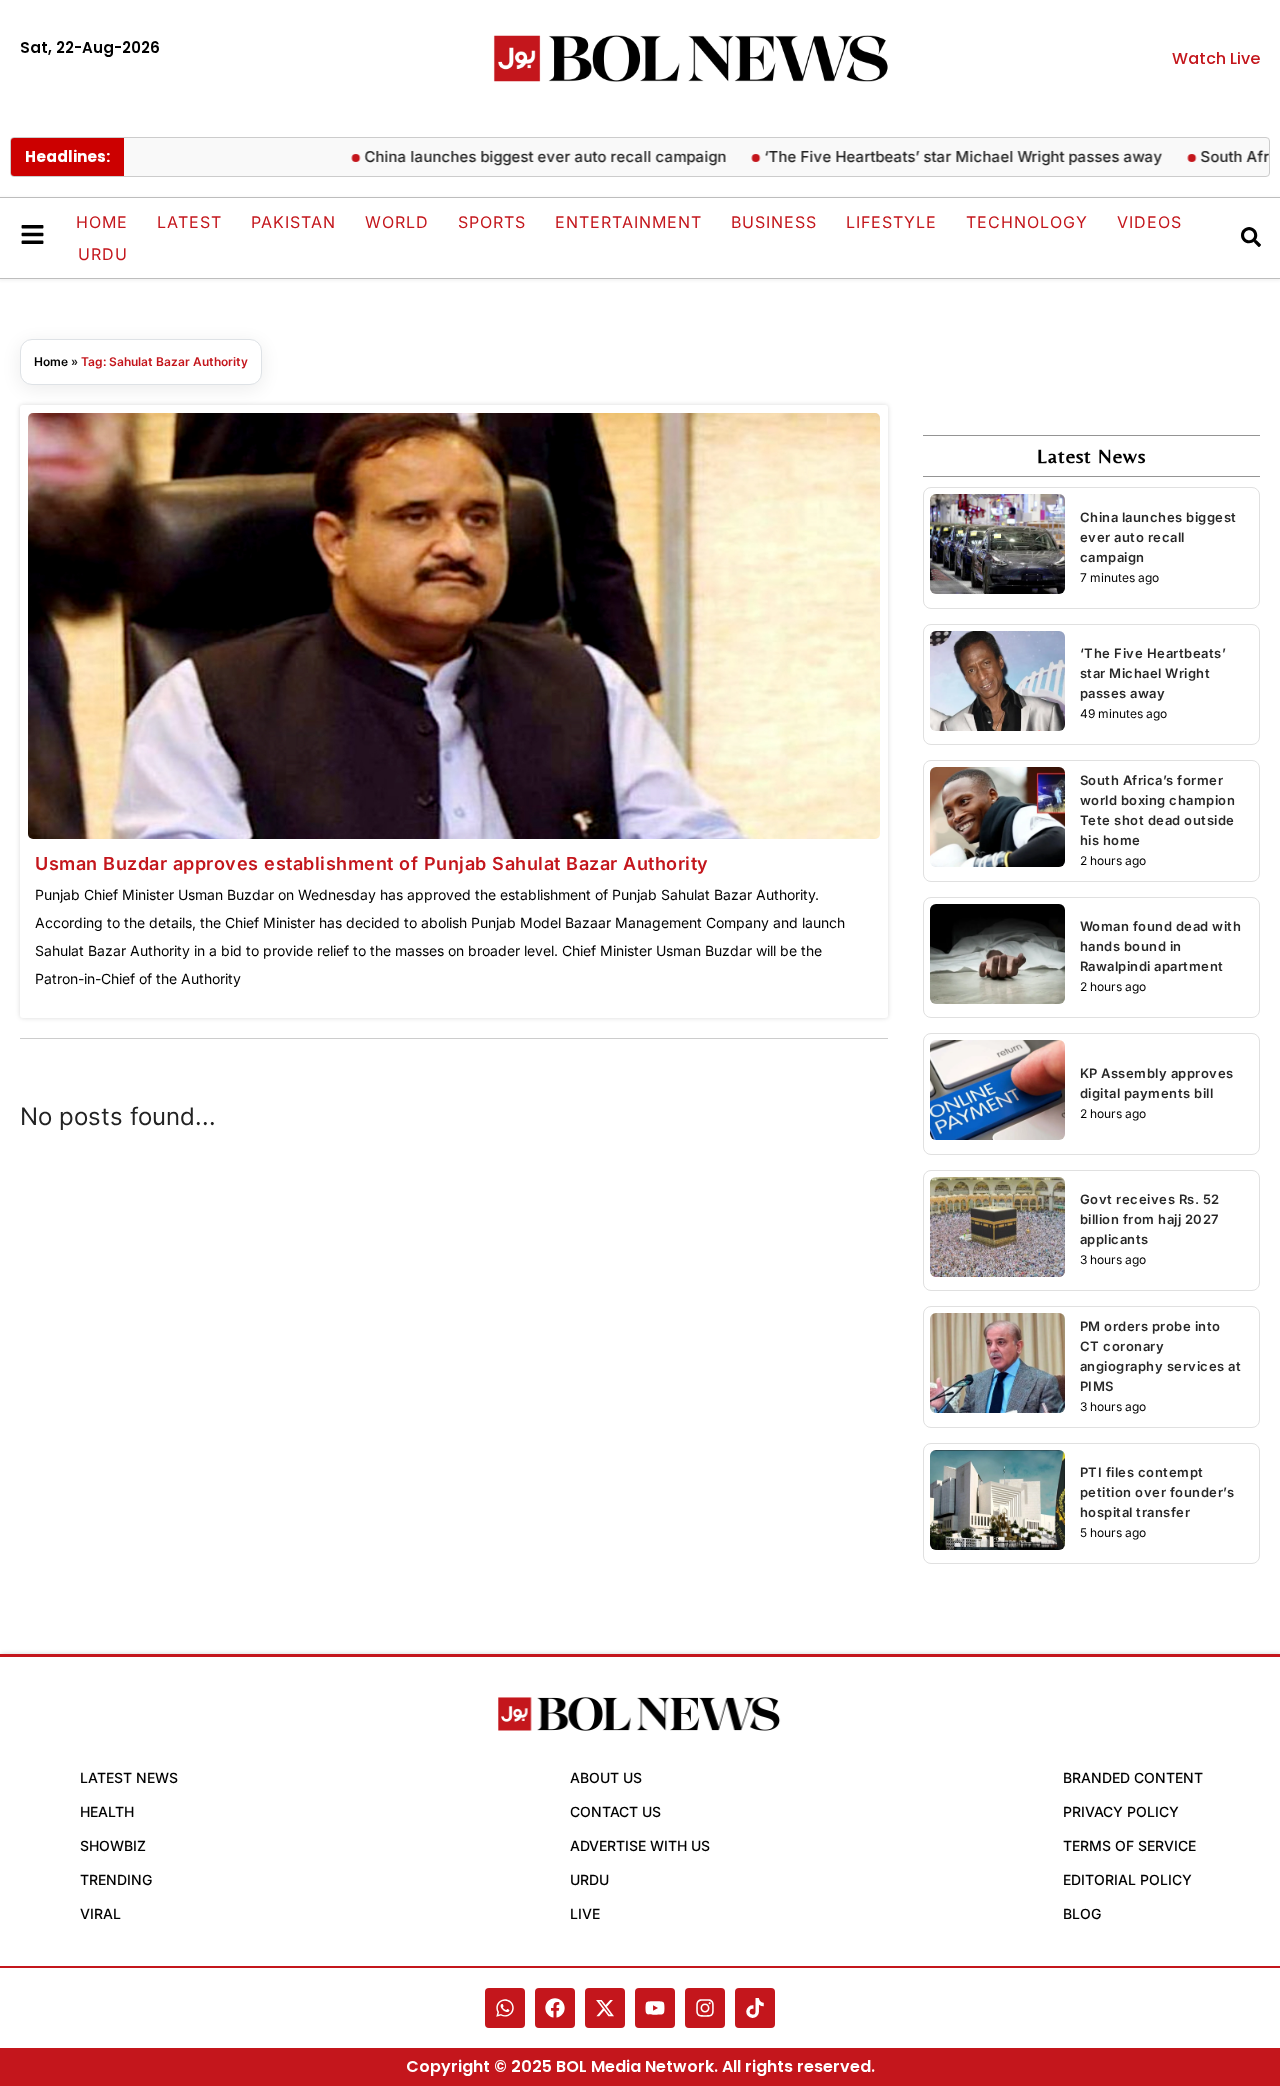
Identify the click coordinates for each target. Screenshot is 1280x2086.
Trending (116, 1879)
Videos (1149, 222)
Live (585, 1913)
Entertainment (628, 222)
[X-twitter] (605, 2008)
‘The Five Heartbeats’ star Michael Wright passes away (931, 156)
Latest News (129, 1777)
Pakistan (293, 222)
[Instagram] (705, 2008)
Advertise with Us (640, 1845)
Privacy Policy (1121, 1811)
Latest (189, 222)
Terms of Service (1129, 1845)
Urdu (103, 254)
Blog (1082, 1913)
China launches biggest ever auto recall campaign (513, 156)
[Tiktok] (755, 2008)
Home (102, 222)
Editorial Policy (1127, 1879)
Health (107, 1811)
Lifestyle (891, 222)
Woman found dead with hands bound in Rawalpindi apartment (1161, 946)
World (397, 222)
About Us (606, 1777)
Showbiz (113, 1845)
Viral (100, 1913)
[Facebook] (555, 2008)
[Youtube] (655, 2008)
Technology (1027, 222)
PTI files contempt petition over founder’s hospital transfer (1157, 1492)
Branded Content (1133, 1777)
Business (774, 222)
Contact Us (615, 1811)
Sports (492, 222)
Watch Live (1216, 58)
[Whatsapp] (505, 2008)
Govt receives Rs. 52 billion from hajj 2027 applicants (1150, 1219)
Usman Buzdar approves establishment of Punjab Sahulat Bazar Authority (372, 863)
